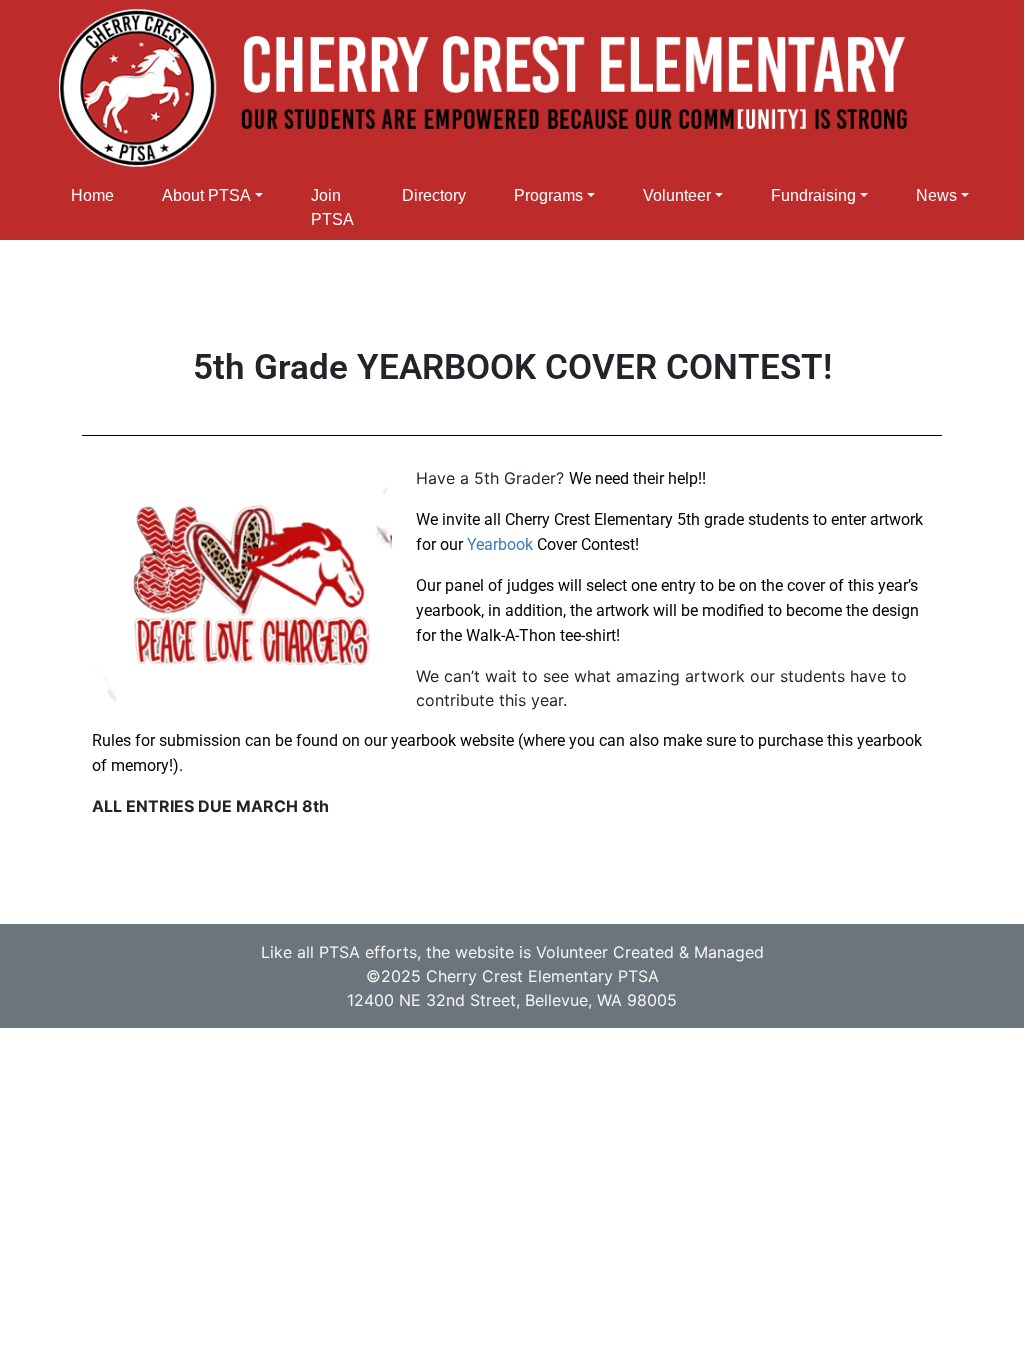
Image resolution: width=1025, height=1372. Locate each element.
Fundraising (813, 195)
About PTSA (206, 195)
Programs (548, 195)
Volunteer (677, 195)
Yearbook (500, 544)
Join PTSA (332, 207)
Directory (434, 195)
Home (92, 195)
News (936, 195)
